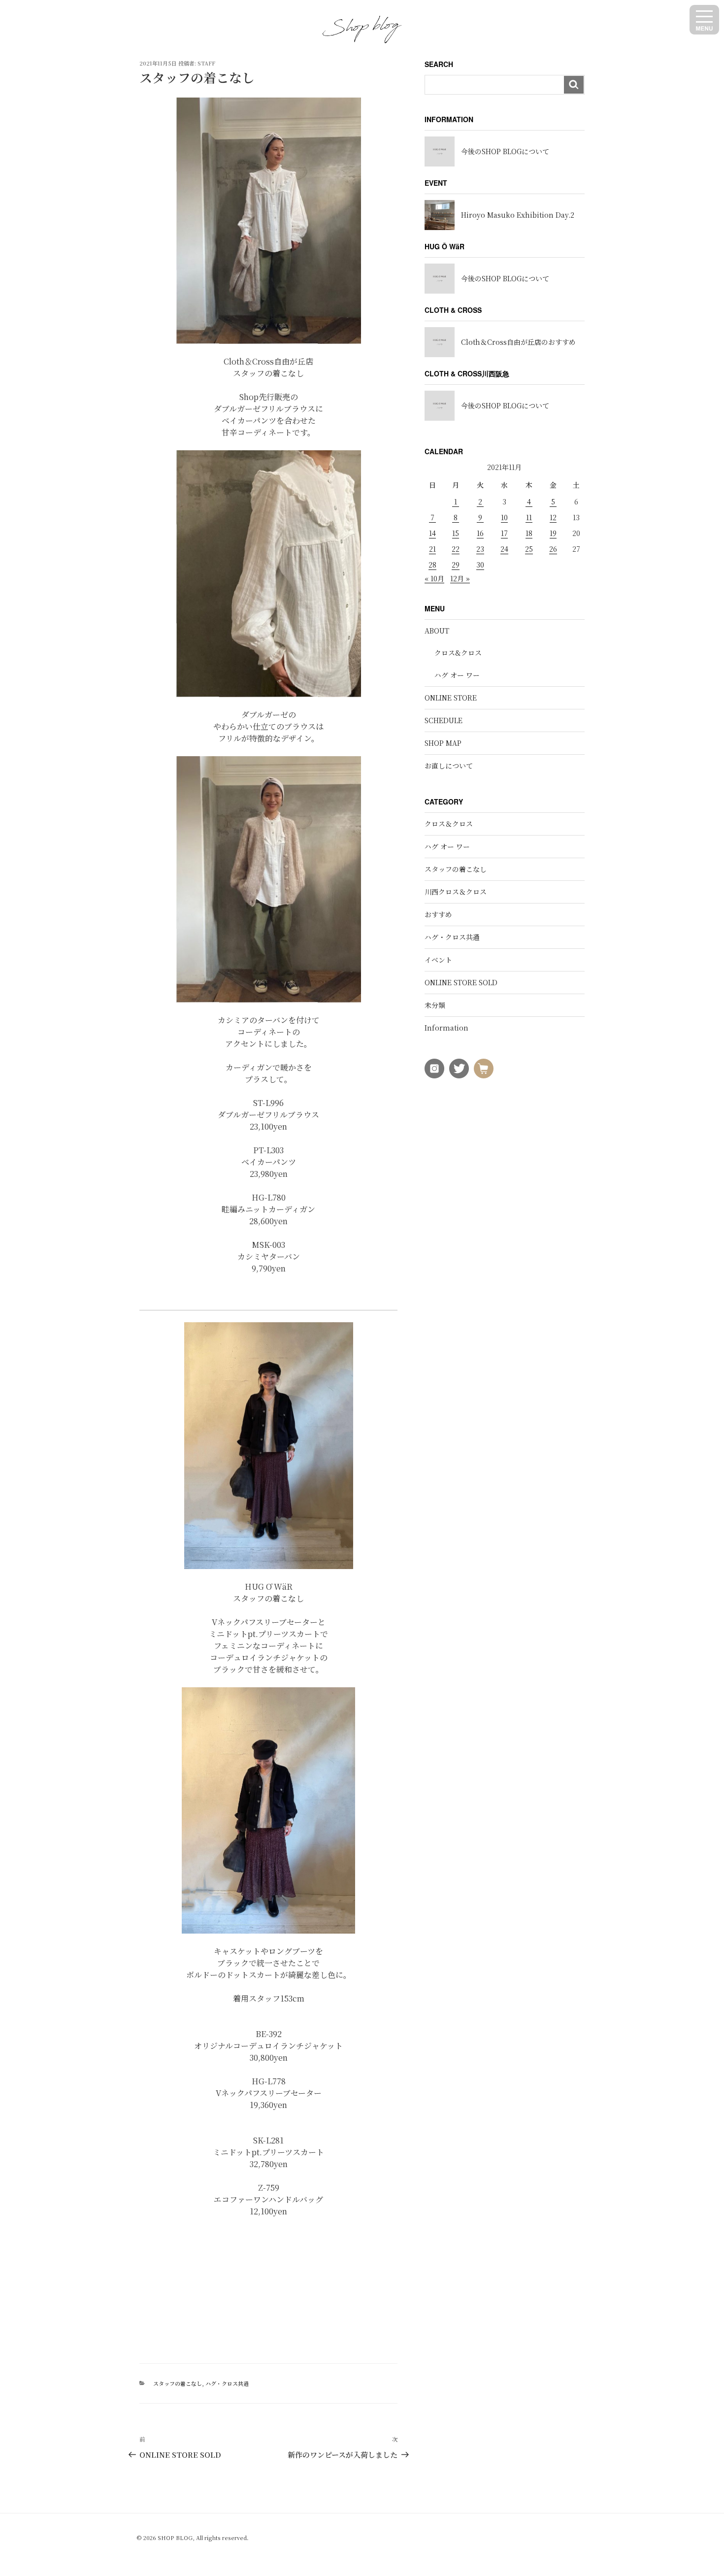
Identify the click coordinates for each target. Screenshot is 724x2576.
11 (529, 517)
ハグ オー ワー (457, 675)
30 (480, 565)
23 (480, 549)
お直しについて (449, 766)
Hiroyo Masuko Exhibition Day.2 (518, 215)
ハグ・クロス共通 (227, 2383)
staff (206, 63)
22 (456, 549)
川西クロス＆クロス (456, 892)
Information (446, 1028)
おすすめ (438, 914)
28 (432, 565)
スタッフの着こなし (178, 2383)
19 (553, 533)
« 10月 (434, 578)
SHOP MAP (443, 743)
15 (456, 533)
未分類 (435, 1005)
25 (529, 549)
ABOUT (437, 631)
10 (504, 517)
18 (529, 533)
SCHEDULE (444, 720)
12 (553, 517)
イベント (438, 960)
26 (553, 549)
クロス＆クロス (449, 824)
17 (504, 533)
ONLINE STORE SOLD (461, 982)
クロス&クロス (458, 653)
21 (432, 549)
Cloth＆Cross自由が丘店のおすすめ (518, 342)
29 (456, 565)
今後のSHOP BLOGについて (505, 151)
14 (432, 533)
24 (504, 549)
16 (480, 533)
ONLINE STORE (451, 698)
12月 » (460, 578)
